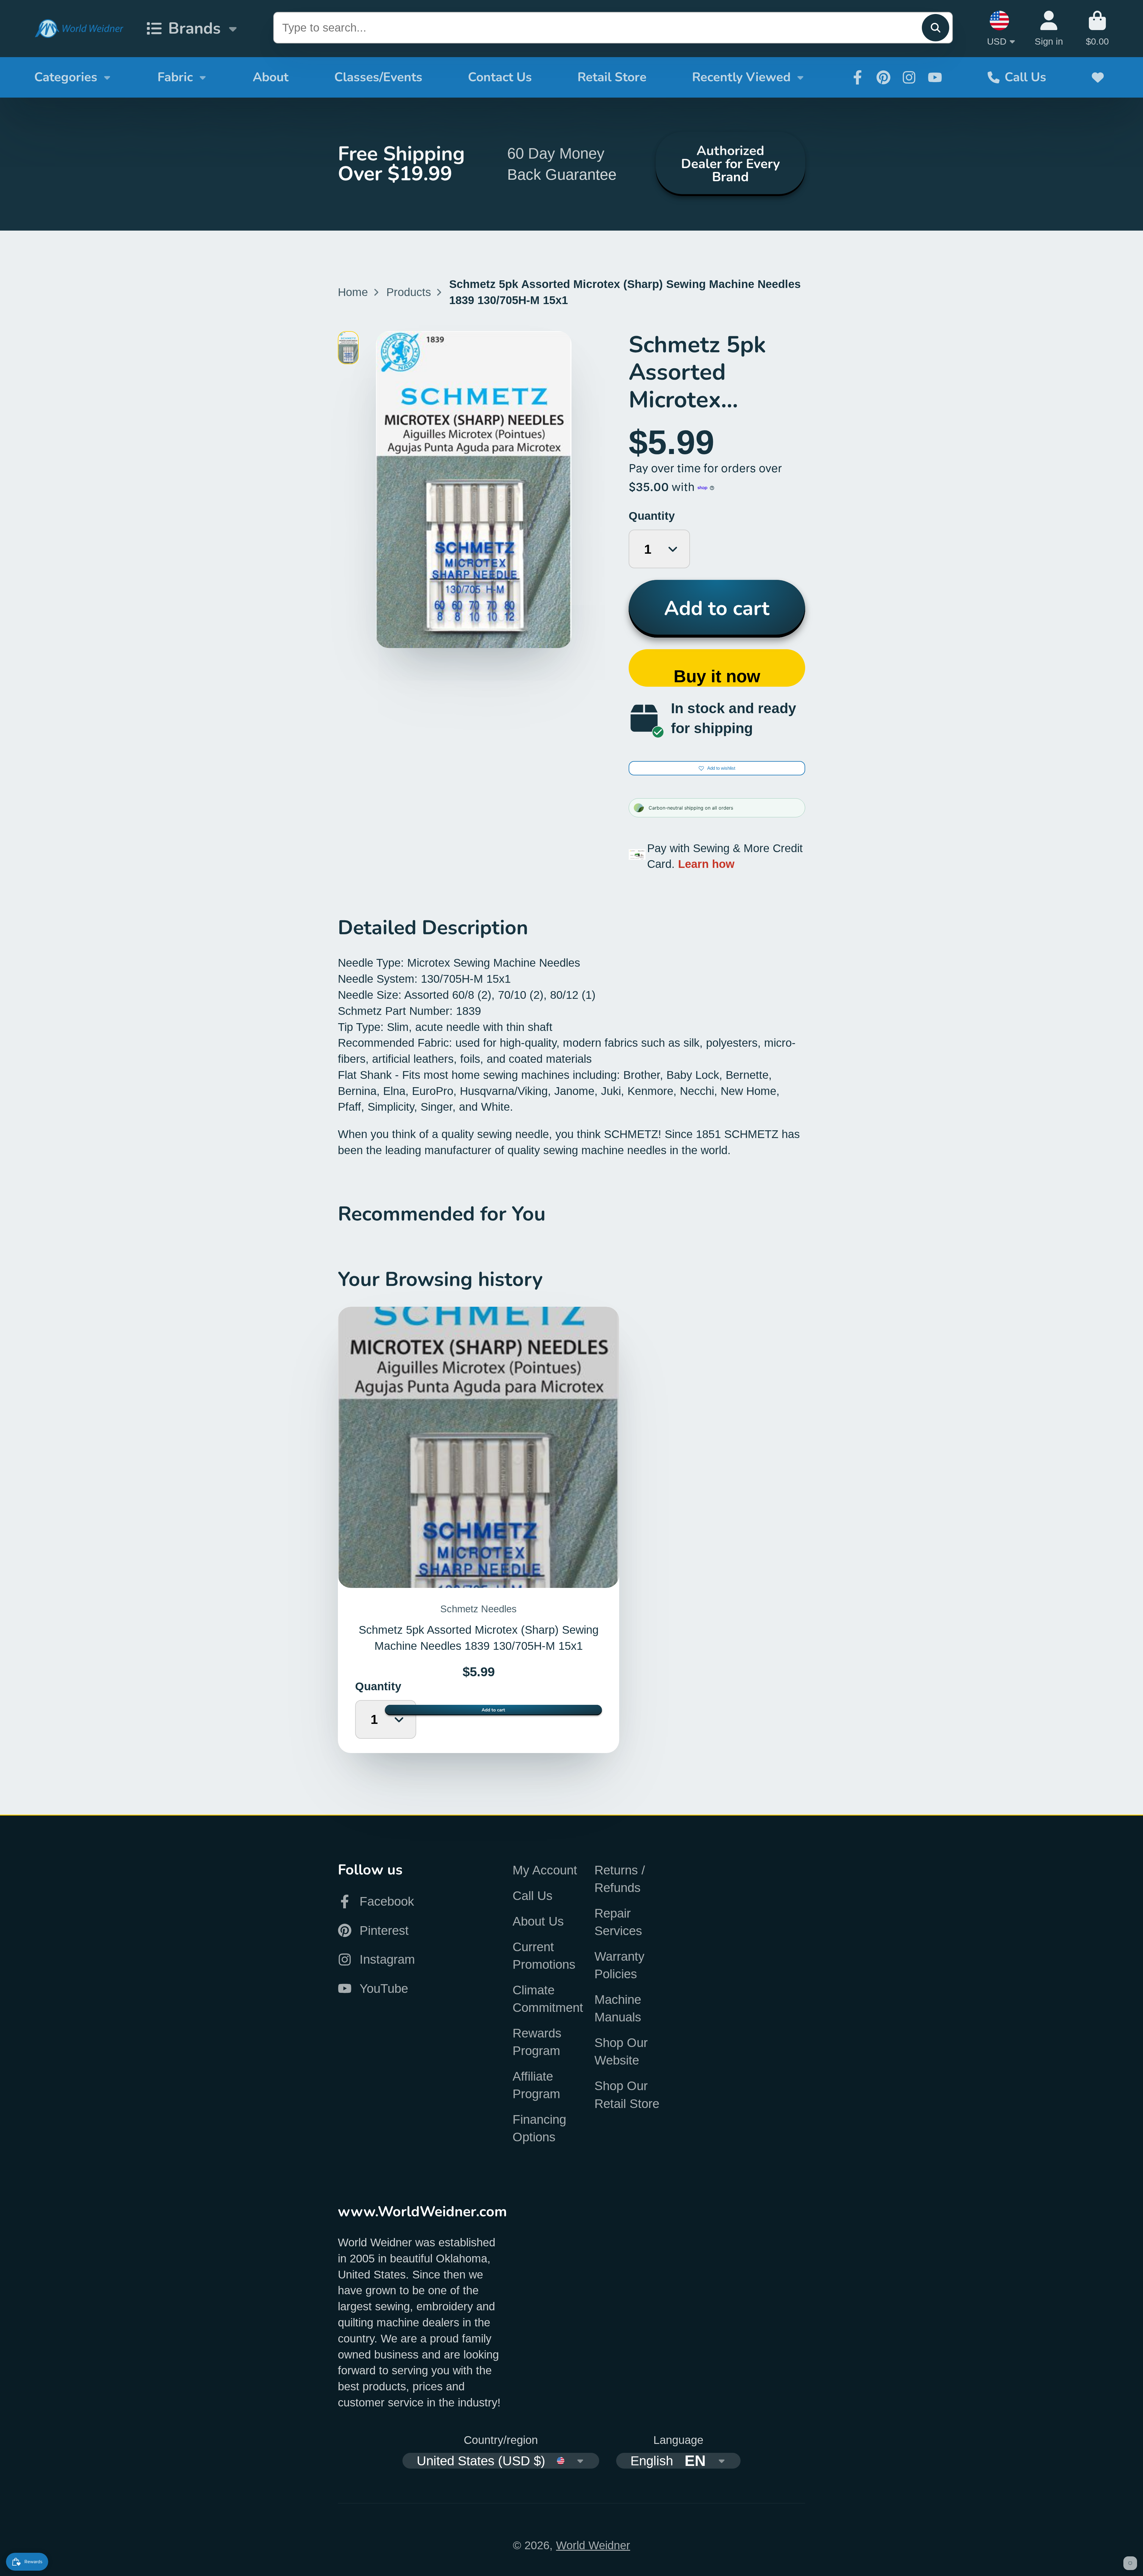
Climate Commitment (548, 1999)
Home (353, 292)
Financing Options (539, 2128)
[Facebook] (858, 77)
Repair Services (618, 1922)
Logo (79, 29)
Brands (194, 28)
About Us (538, 1921)
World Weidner (593, 2545)
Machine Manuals (618, 2008)
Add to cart (717, 608)
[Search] (936, 28)
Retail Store (612, 77)
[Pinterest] (883, 77)
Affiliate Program (536, 2085)
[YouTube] (935, 77)
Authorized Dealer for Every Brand (730, 164)
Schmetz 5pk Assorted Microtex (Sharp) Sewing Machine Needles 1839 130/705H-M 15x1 (478, 1530)
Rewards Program (537, 2042)
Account (1049, 28)
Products (409, 292)
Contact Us (500, 77)
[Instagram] (909, 77)
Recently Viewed (741, 77)
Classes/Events (378, 77)
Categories (66, 77)
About (271, 77)
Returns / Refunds (620, 1879)
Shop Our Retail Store (627, 2095)
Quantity (652, 516)
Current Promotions (544, 1956)
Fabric (175, 77)
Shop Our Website (621, 2051)
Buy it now (717, 676)
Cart (1097, 28)
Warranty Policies (619, 1965)
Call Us (1025, 77)
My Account (545, 1870)
